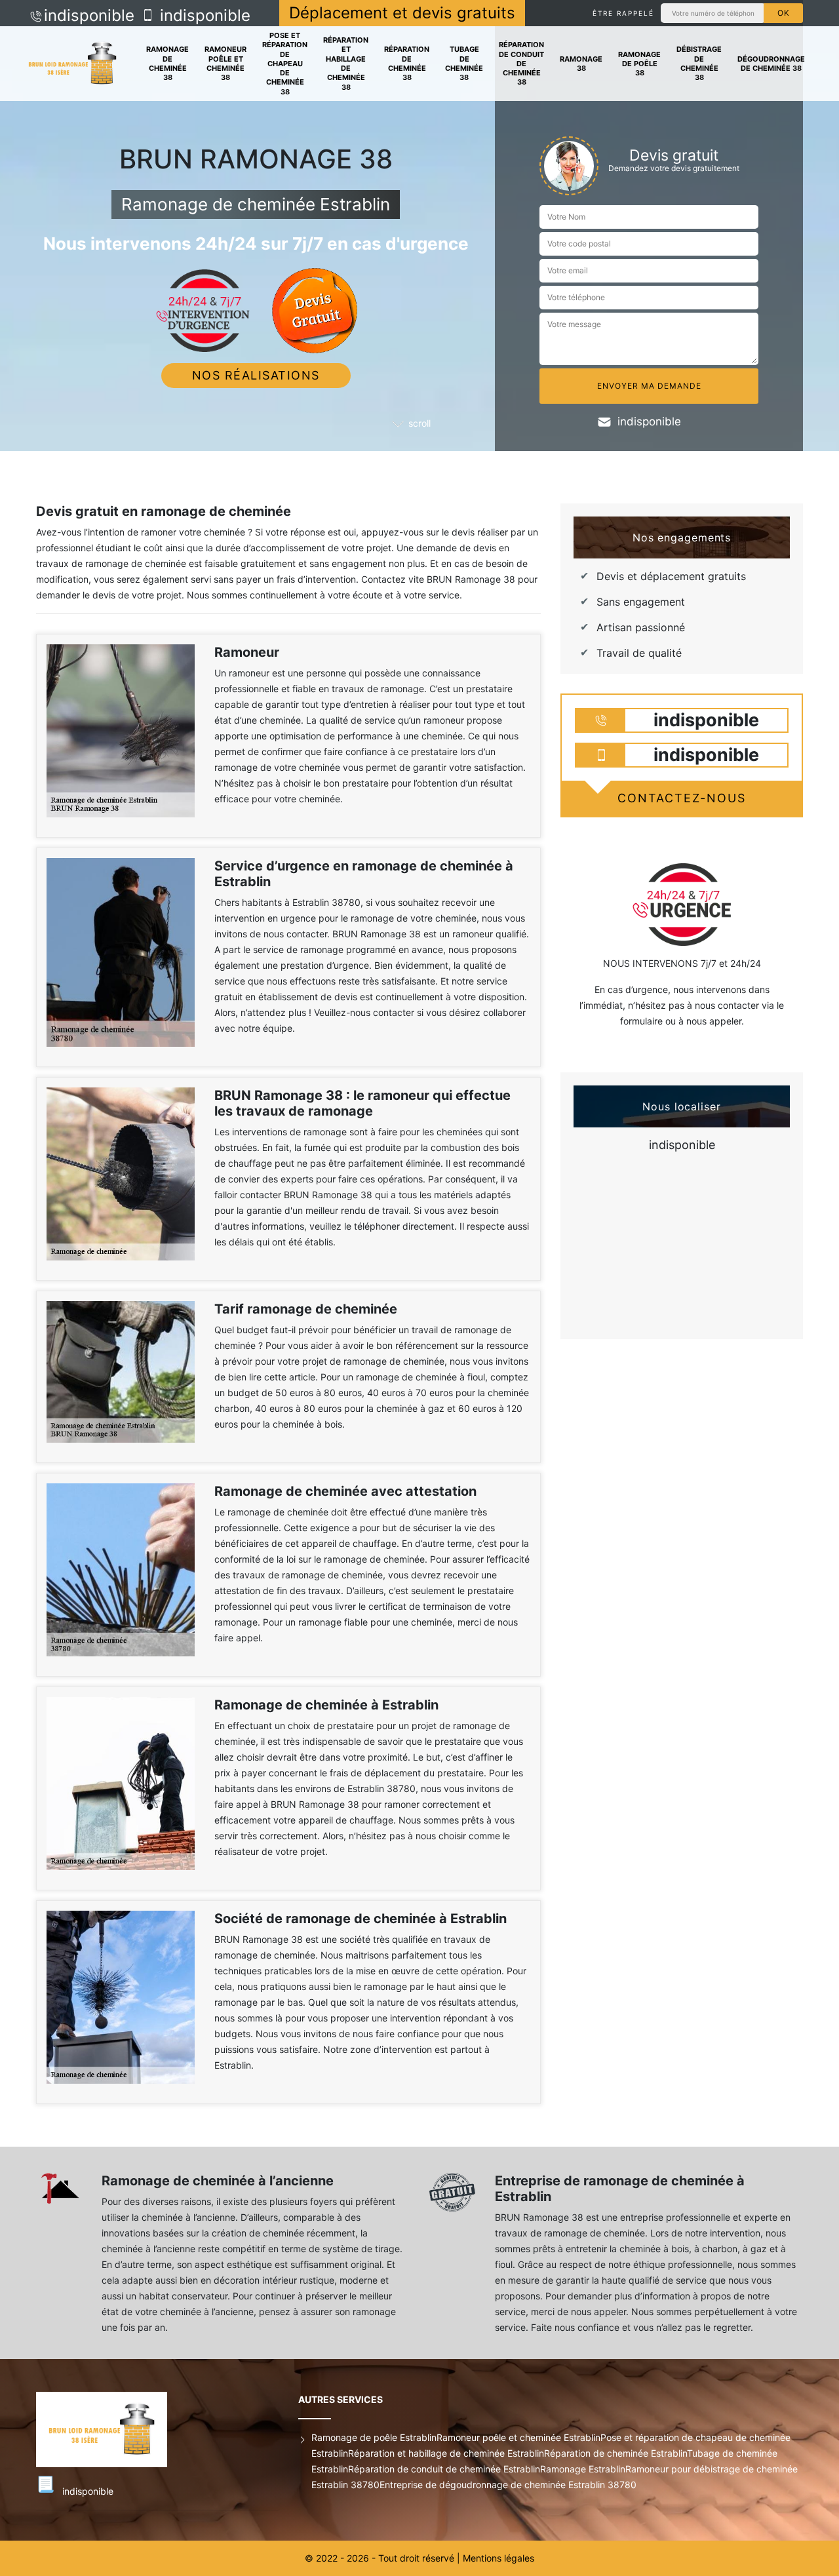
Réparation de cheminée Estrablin (615, 2453)
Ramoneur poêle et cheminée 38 (225, 63)
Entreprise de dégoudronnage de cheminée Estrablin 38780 (508, 2485)
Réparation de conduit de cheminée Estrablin (444, 2469)
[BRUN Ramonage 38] (72, 64)
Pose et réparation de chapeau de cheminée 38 (285, 64)
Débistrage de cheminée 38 (699, 63)
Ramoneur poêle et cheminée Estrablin (518, 2437)
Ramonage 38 (581, 64)
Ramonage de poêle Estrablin (374, 2437)
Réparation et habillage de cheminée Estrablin (446, 2453)
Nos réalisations (256, 375)
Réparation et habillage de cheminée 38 (346, 63)
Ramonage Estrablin (583, 2469)
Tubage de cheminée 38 (464, 63)
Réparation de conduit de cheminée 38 (521, 63)
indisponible (89, 15)
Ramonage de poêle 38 (639, 64)
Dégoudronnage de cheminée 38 (771, 64)
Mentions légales (498, 2558)
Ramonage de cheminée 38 (167, 63)
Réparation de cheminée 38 (407, 63)
